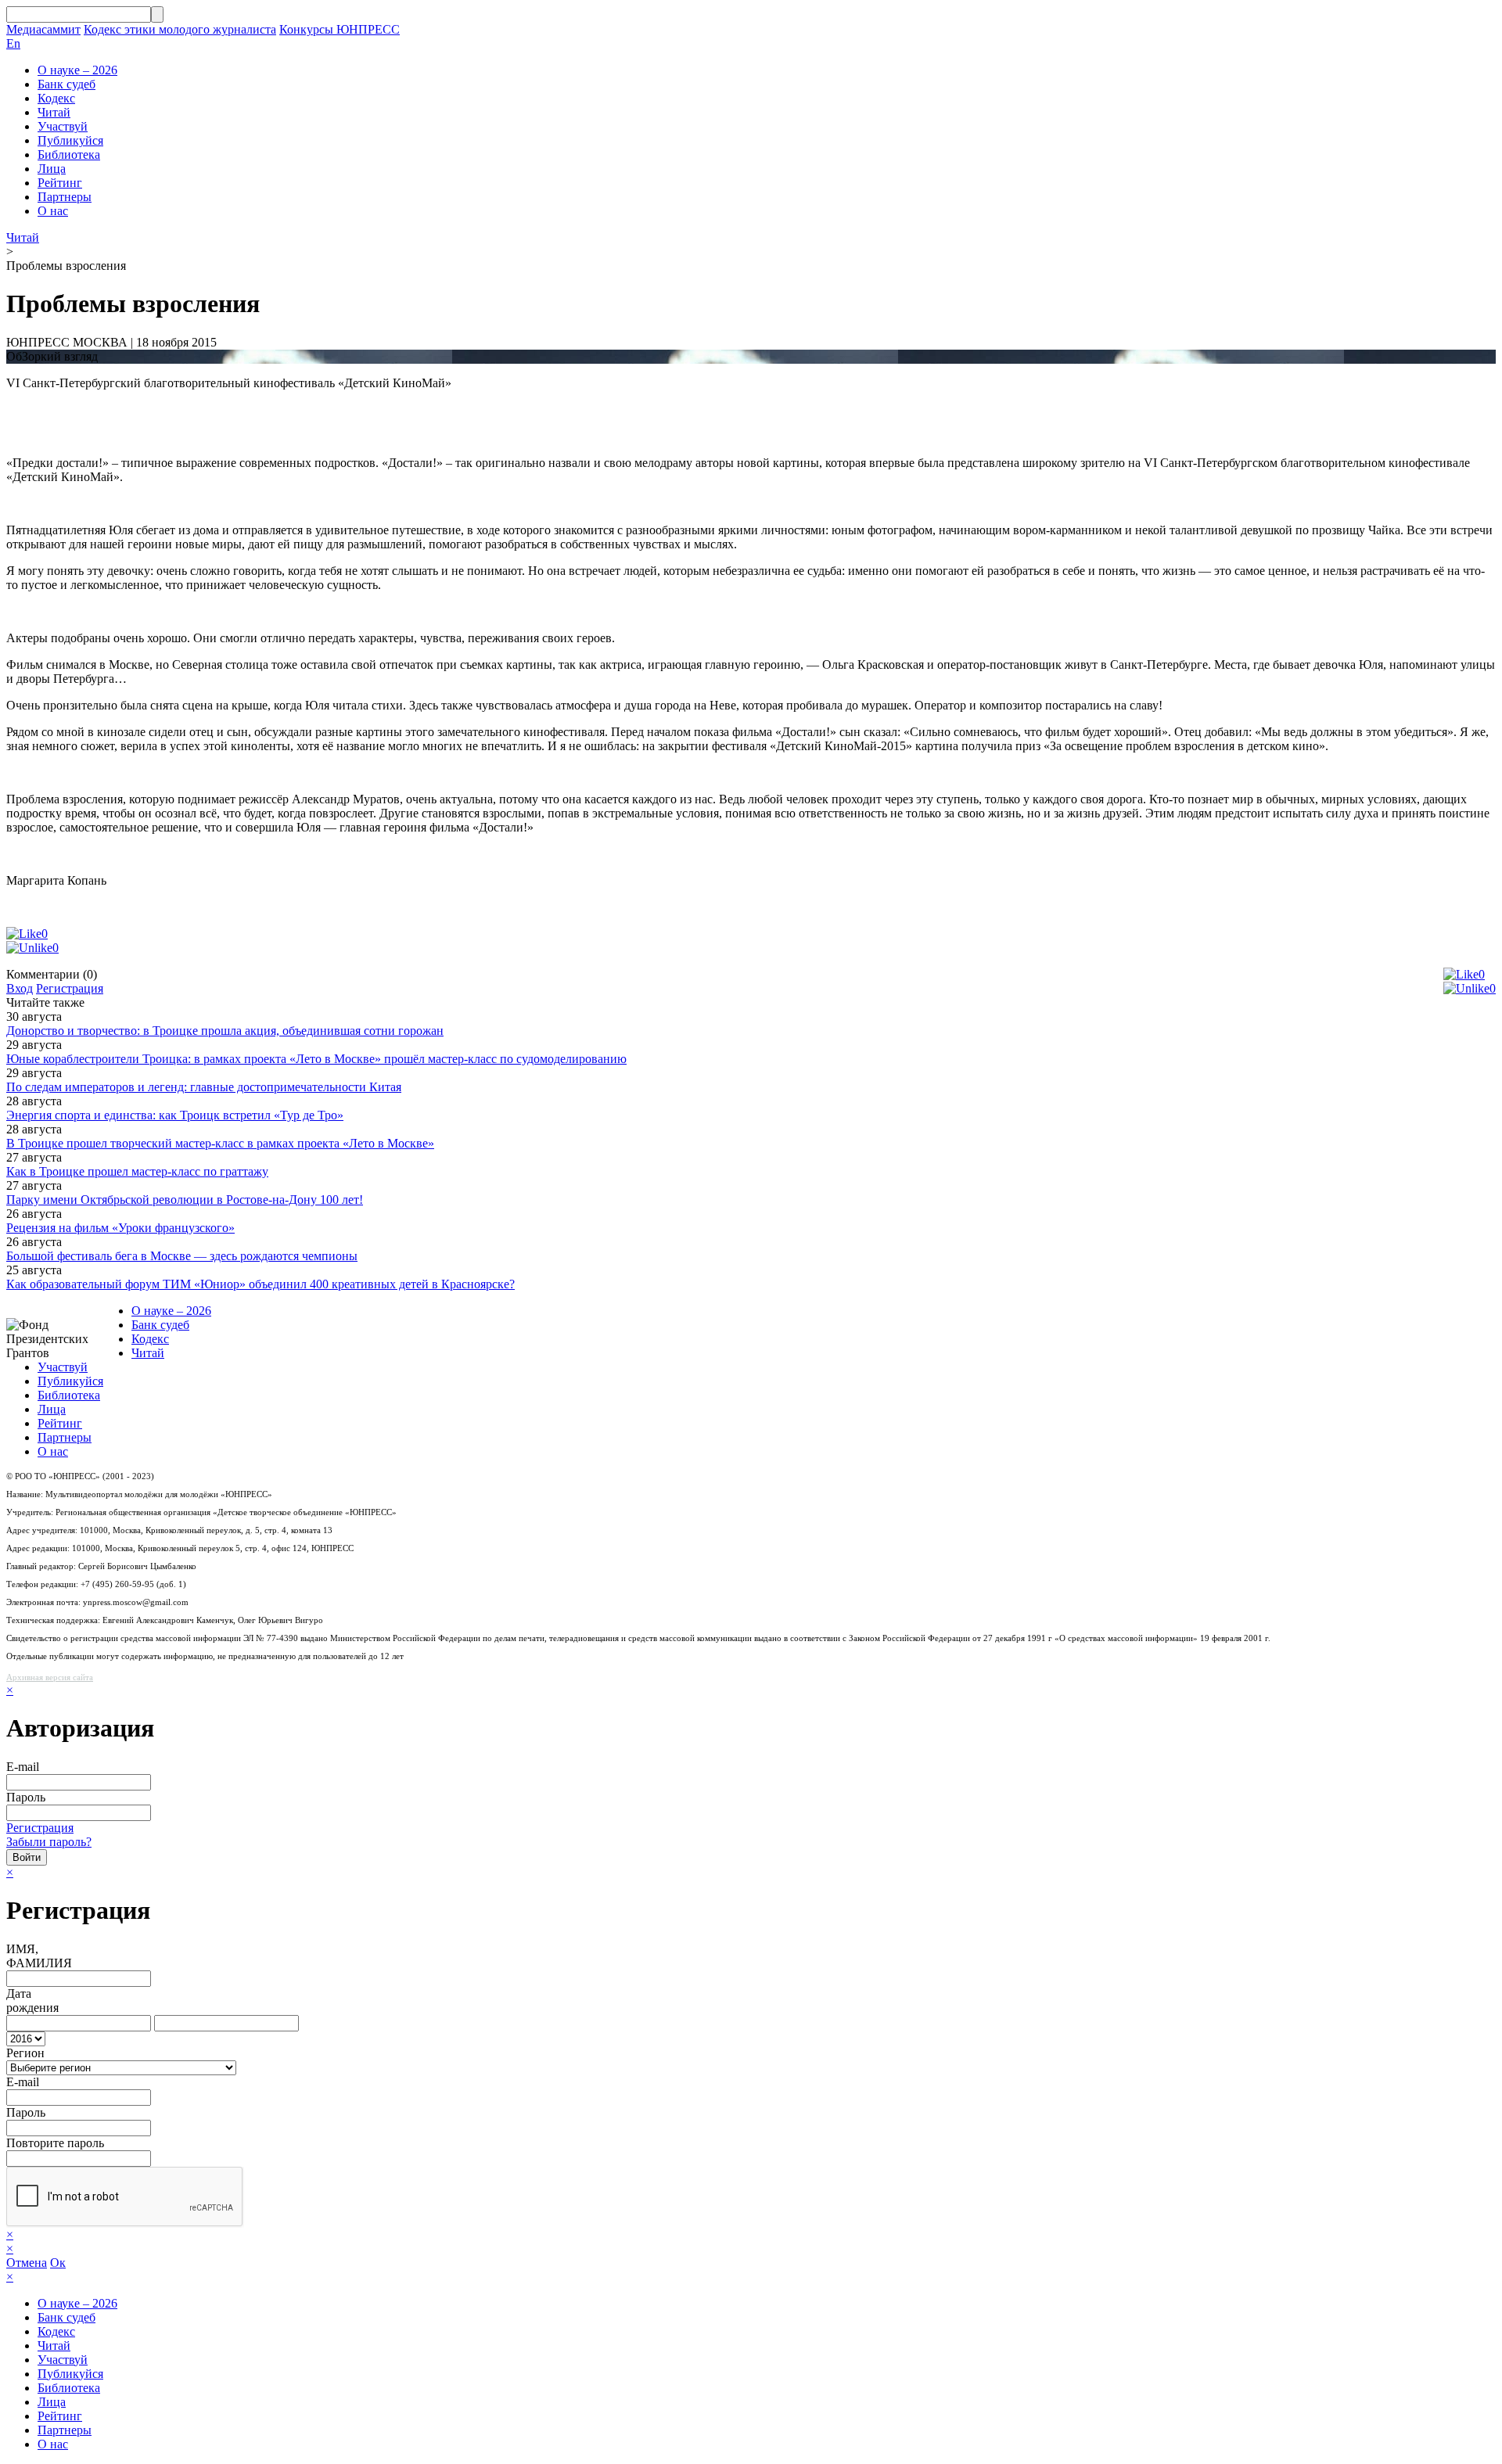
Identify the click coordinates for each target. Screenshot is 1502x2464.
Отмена (27, 2263)
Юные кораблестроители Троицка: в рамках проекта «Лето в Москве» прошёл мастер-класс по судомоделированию (316, 1059)
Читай (54, 112)
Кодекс (56, 98)
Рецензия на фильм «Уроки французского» (120, 1228)
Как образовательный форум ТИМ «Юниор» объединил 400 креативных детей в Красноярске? (261, 1284)
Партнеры (65, 197)
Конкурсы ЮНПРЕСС (340, 29)
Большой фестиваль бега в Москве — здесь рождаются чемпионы (182, 1256)
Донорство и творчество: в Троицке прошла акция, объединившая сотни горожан (225, 1031)
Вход (20, 988)
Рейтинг (60, 183)
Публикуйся (70, 140)
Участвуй (63, 126)
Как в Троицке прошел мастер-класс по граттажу (137, 1171)
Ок (58, 2263)
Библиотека (69, 154)
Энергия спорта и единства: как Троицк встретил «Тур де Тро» (175, 1115)
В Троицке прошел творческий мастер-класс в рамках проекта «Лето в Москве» (220, 1143)
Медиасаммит (43, 29)
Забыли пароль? (49, 1842)
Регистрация (70, 988)
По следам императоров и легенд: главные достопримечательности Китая (204, 1087)
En (13, 43)
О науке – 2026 (77, 70)
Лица (52, 169)
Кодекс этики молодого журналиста (180, 29)
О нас (53, 211)
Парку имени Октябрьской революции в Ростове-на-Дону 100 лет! (185, 1200)
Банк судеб (66, 84)
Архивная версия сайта (50, 1677)
